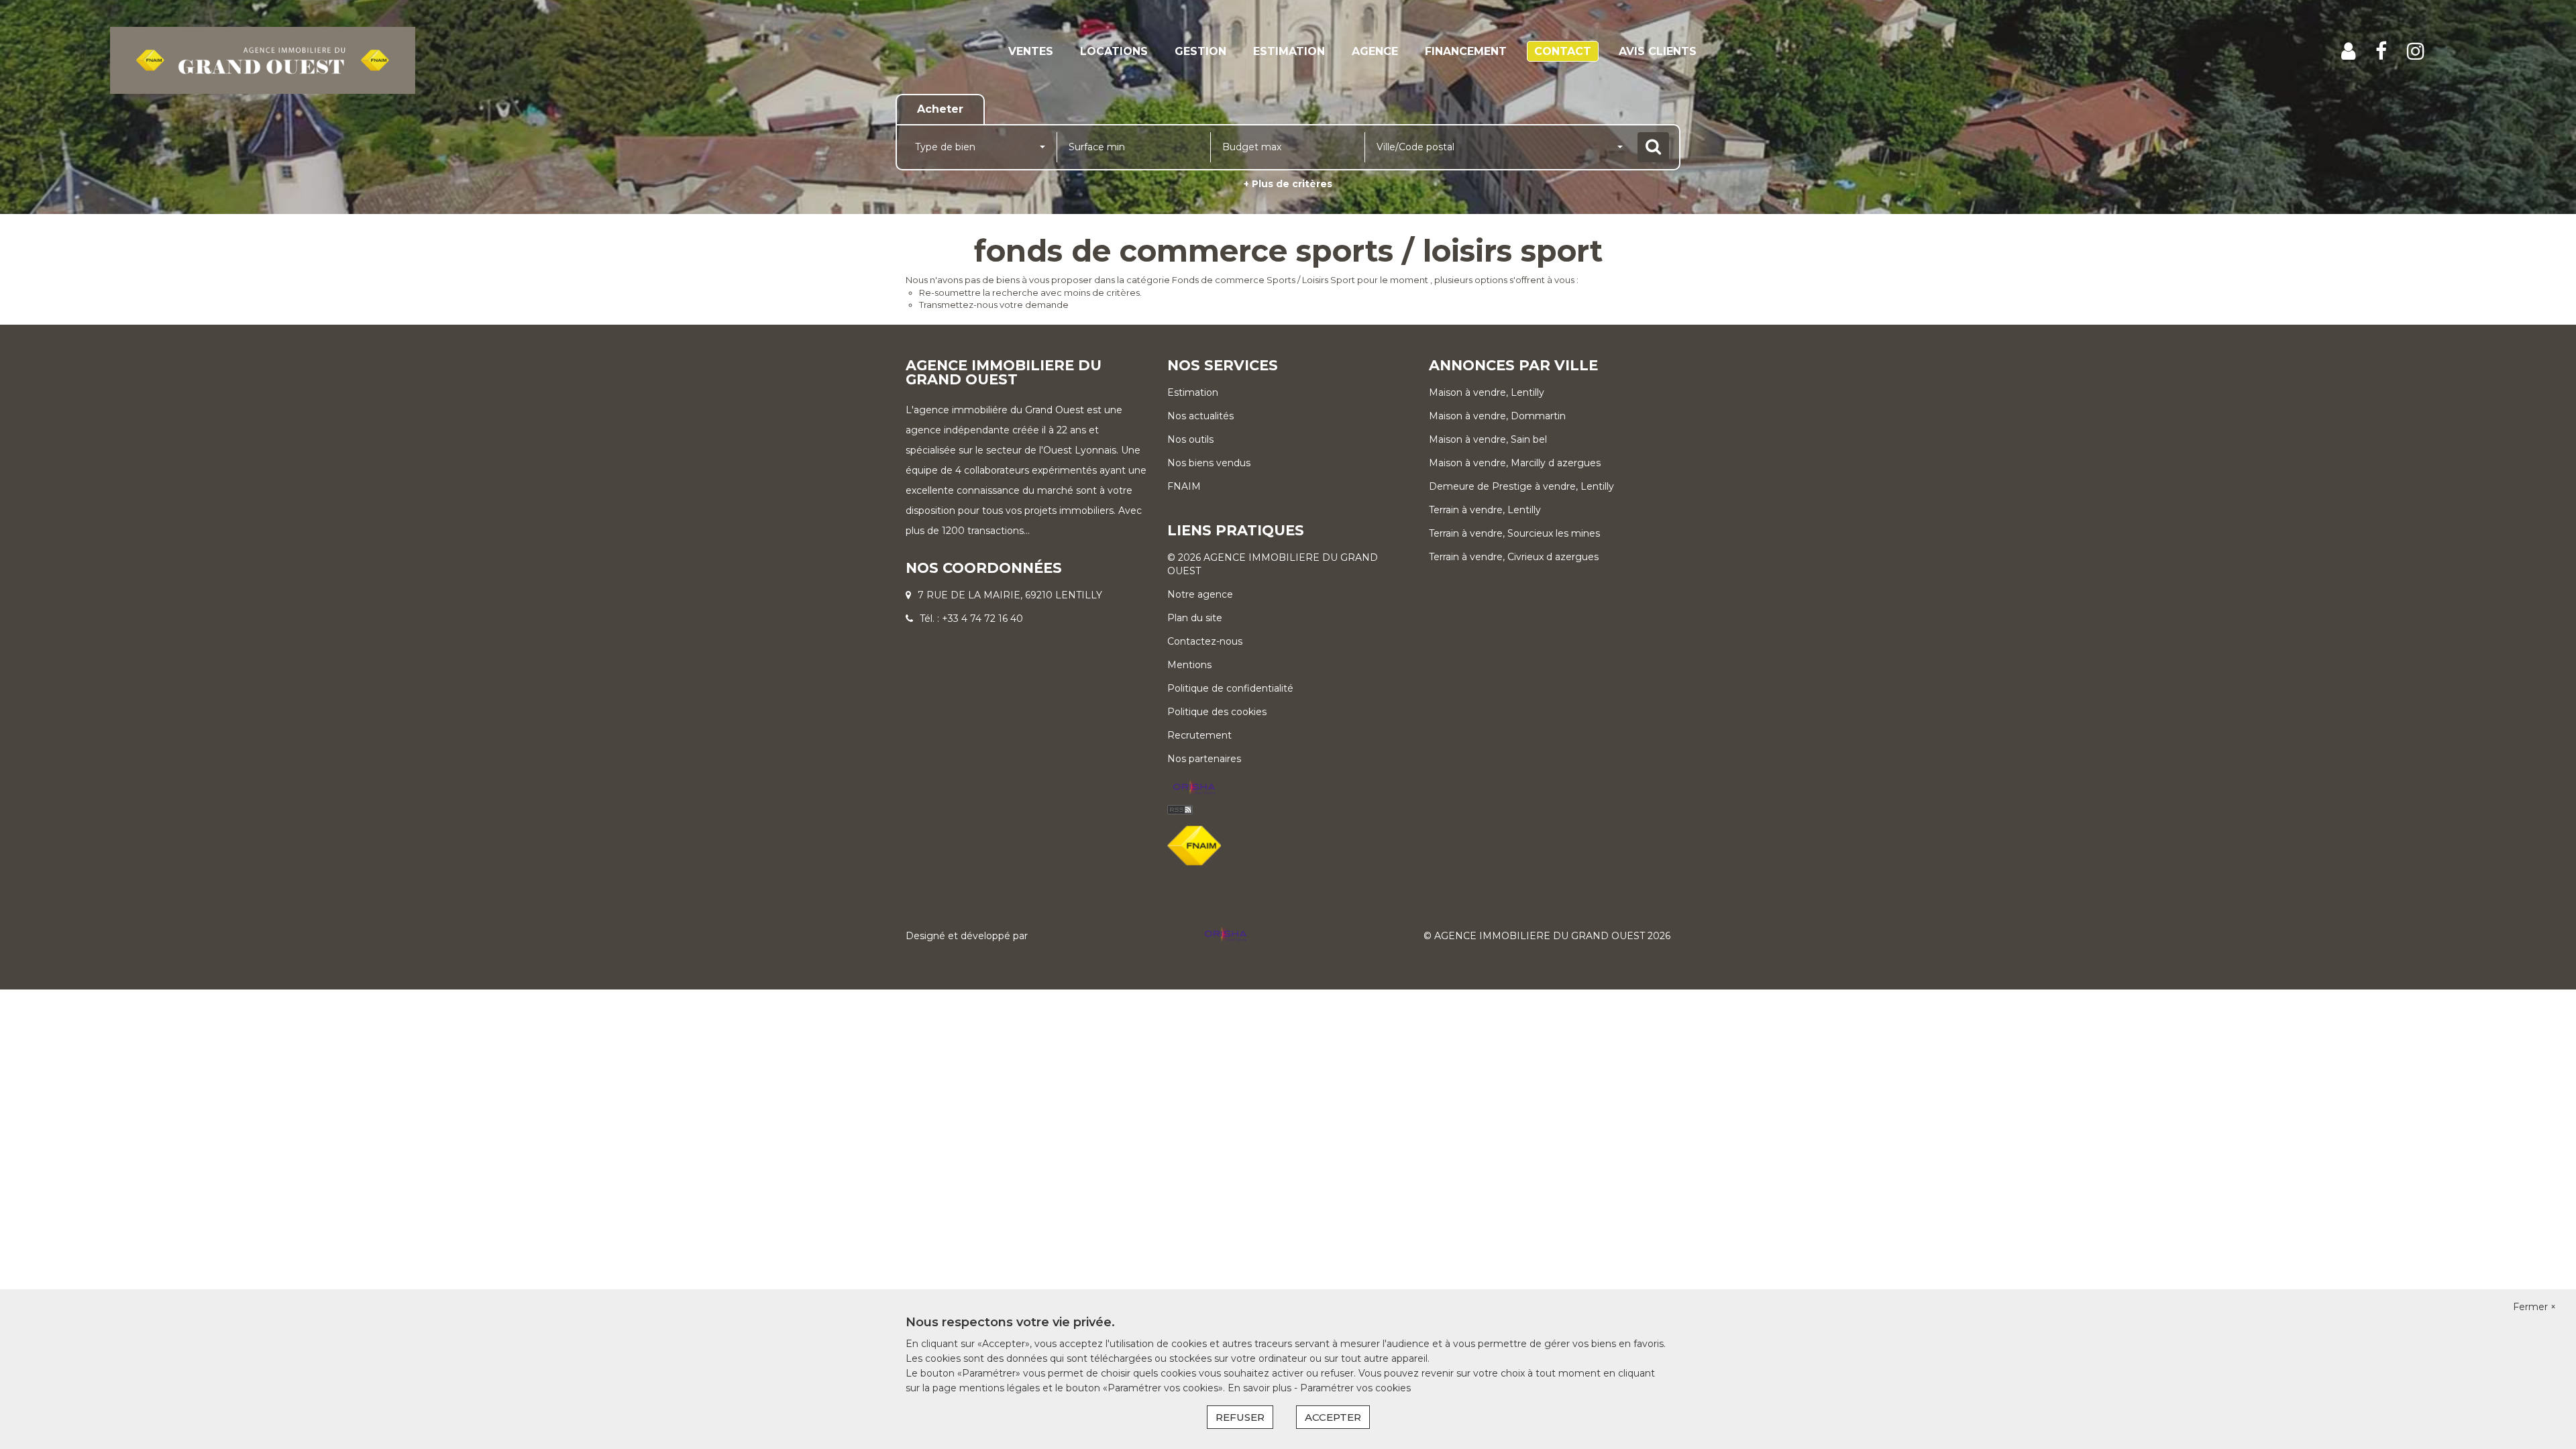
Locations (1114, 51)
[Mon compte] (2348, 51)
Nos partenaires (1204, 759)
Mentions (1189, 665)
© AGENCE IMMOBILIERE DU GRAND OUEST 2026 (1547, 936)
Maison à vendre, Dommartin (1497, 416)
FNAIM (1184, 486)
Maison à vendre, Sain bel (1488, 439)
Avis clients (1658, 51)
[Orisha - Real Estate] (1194, 788)
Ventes (1031, 51)
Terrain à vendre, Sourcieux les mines (1514, 533)
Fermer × (2534, 1307)
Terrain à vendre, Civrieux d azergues (1514, 557)
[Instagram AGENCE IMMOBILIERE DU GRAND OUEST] (2416, 51)
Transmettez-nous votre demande (994, 305)
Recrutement (1199, 735)
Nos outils (1190, 439)
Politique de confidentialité (1230, 688)
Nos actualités (1200, 416)
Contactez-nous (1205, 641)
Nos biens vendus (1209, 463)
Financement (1466, 51)
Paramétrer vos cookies (1355, 1388)
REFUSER (1240, 1417)
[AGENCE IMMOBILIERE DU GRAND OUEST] (263, 60)
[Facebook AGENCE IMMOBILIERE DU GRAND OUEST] (2381, 51)
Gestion (1200, 51)
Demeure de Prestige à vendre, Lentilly (1521, 486)
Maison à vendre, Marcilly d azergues (1515, 463)
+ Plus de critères (1288, 184)
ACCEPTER (1333, 1417)
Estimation (1289, 51)
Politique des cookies (1217, 712)
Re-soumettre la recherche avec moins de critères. (1030, 292)
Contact (1563, 51)
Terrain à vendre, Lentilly (1485, 510)
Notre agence (1200, 594)
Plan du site (1195, 618)
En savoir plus (1261, 1388)
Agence (1375, 51)
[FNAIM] (1194, 845)
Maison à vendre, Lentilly (1487, 392)
